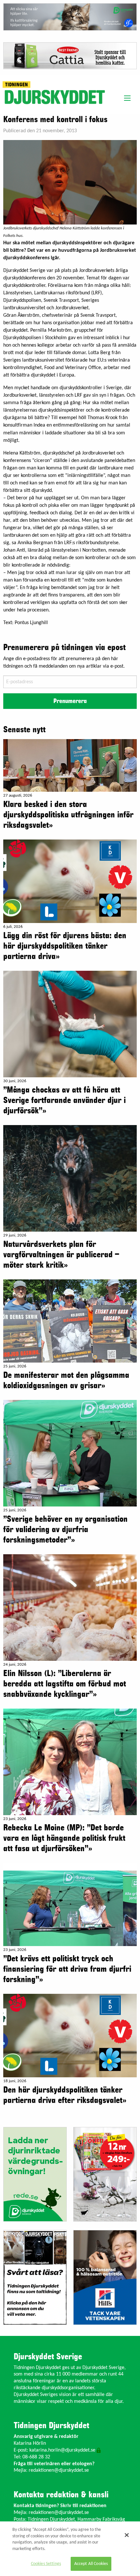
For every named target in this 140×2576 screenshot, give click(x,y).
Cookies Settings (46, 2564)
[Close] (127, 2535)
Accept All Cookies (91, 2564)
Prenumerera (70, 701)
